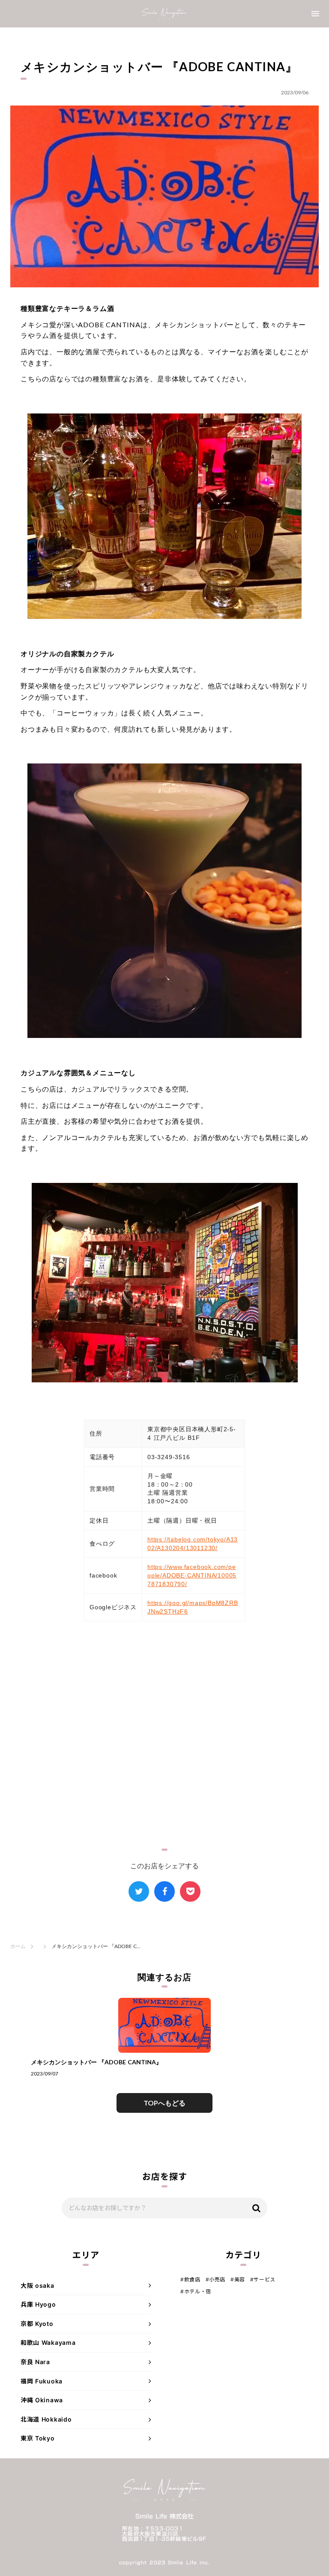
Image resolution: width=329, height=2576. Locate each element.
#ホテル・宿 (196, 2291)
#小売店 (215, 2279)
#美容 (238, 2279)
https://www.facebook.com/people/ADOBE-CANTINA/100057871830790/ (192, 1575)
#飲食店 (190, 2279)
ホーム (18, 1946)
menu (315, 14)
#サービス (263, 2279)
